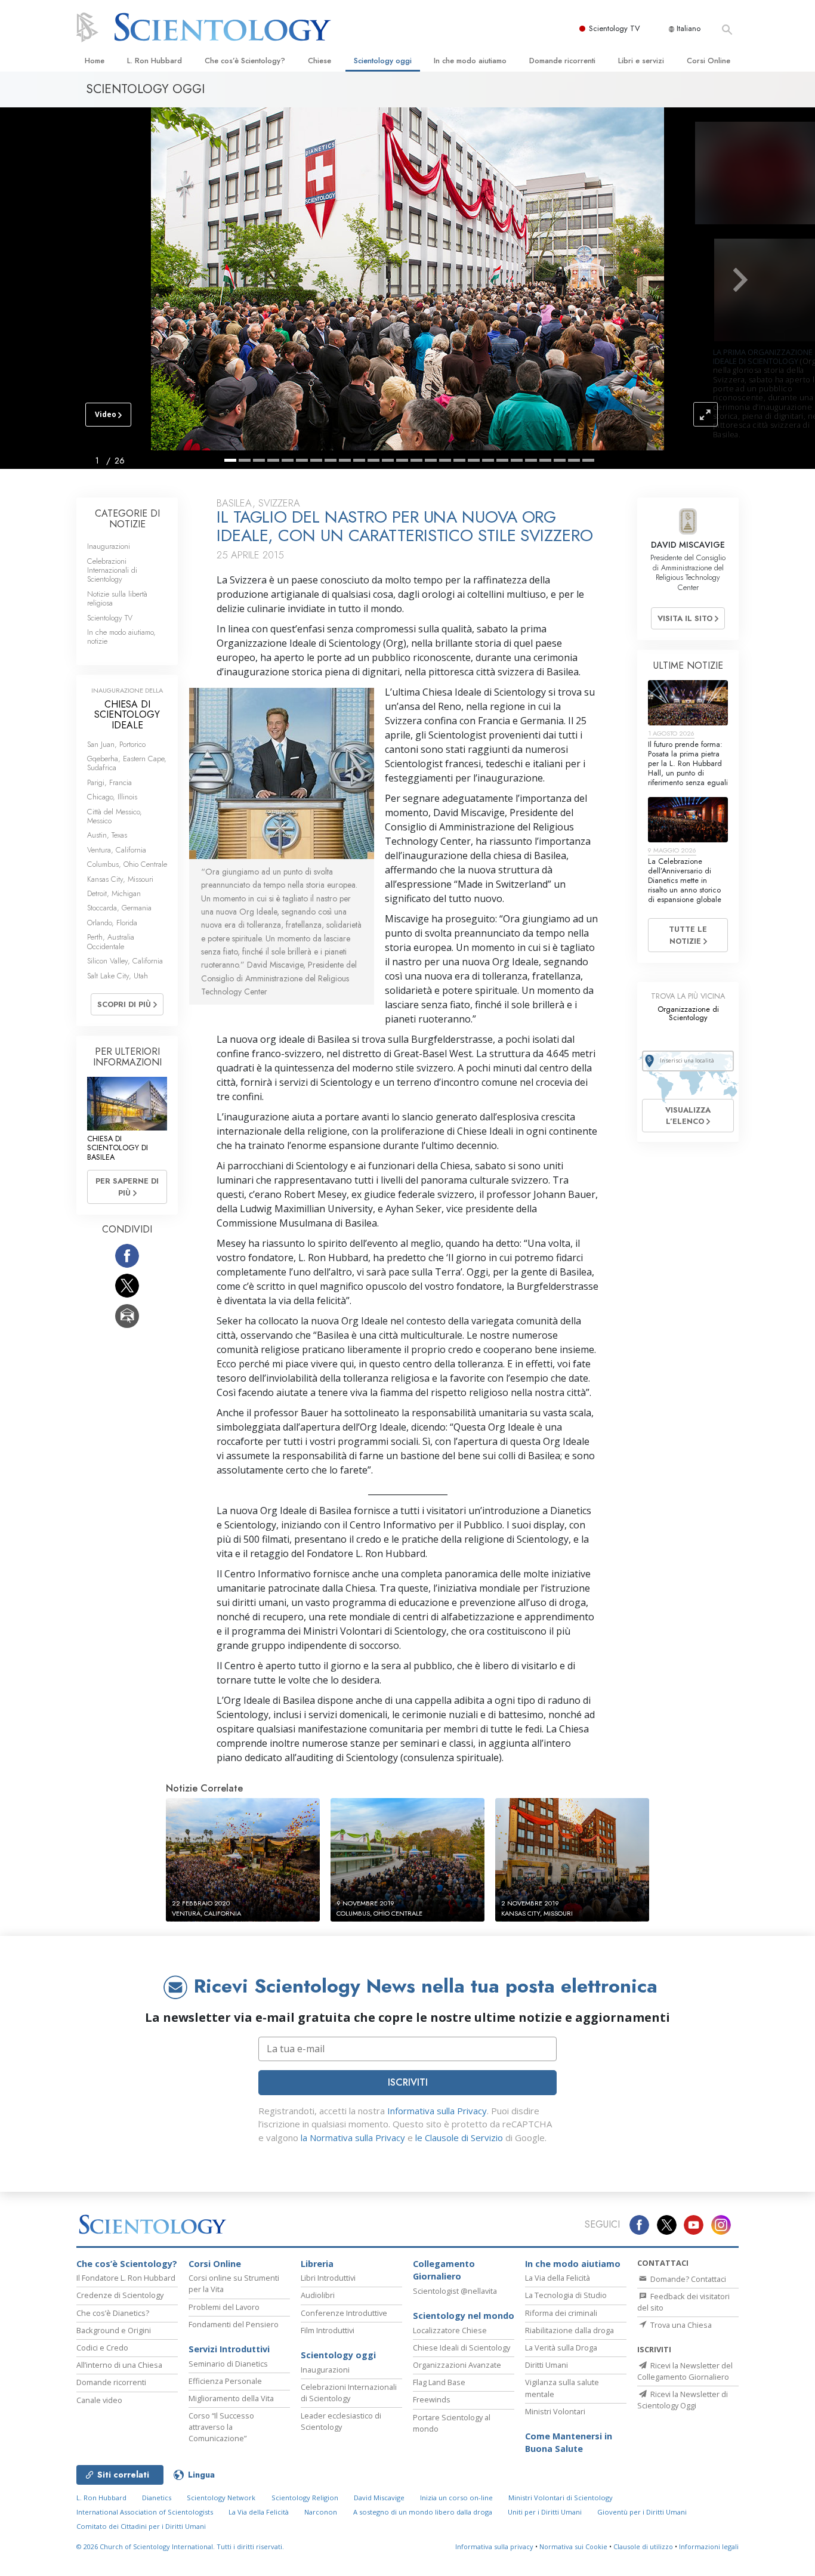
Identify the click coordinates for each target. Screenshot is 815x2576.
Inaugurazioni (109, 546)
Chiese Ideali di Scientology (461, 2348)
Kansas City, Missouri (120, 879)
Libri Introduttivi (328, 2278)
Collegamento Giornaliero (444, 2270)
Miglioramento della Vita (231, 2398)
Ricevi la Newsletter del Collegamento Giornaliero (685, 2371)
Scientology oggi (383, 61)
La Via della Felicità (558, 2278)
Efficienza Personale (225, 2381)
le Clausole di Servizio (459, 2138)
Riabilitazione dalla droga (569, 2330)
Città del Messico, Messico (115, 816)
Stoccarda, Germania (119, 908)
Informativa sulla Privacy (437, 2111)
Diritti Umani (547, 2365)
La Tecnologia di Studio (566, 2295)
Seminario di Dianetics (228, 2364)
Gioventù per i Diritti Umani (642, 2512)
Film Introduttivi (328, 2330)
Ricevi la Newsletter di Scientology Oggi (683, 2400)
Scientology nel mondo (464, 2316)
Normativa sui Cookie (573, 2546)
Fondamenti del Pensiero (234, 2324)
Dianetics (157, 2498)
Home (95, 61)
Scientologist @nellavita (455, 2291)
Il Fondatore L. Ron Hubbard (126, 2278)
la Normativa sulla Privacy (353, 2138)
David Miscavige (379, 2498)
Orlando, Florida (112, 923)
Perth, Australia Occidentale (111, 941)
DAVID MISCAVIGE (688, 545)
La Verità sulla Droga (561, 2348)
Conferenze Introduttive (344, 2313)
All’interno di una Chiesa (119, 2365)
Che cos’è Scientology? (245, 61)
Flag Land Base (439, 2382)
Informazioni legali (709, 2546)
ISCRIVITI (408, 2082)
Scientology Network (221, 2498)
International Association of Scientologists (145, 2512)
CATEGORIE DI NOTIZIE (127, 519)
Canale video (99, 2400)
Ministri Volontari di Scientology (561, 2498)
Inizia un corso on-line (456, 2498)
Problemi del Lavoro (224, 2307)
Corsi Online (709, 61)
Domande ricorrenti (562, 61)
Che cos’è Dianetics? (113, 2313)
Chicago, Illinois (112, 797)
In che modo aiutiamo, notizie (121, 637)
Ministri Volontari (555, 2411)
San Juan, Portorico (116, 744)
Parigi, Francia (109, 782)
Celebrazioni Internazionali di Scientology (112, 570)
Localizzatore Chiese (450, 2330)
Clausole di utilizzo (643, 2546)
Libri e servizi (641, 61)
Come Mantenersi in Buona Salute (569, 2443)
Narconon (321, 2512)
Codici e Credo (102, 2348)
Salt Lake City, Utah (118, 976)
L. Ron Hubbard (155, 61)
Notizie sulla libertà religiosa (117, 598)
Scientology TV (615, 28)
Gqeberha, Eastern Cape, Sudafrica (127, 763)
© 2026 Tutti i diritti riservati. (180, 2546)
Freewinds (432, 2399)
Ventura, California (117, 850)
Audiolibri (318, 2295)
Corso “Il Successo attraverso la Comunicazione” (221, 2427)
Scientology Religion (305, 2498)
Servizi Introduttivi (229, 2349)
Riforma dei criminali (561, 2313)
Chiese (319, 61)
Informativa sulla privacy (494, 2546)
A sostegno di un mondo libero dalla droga (423, 2512)
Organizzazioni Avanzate (457, 2365)
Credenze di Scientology (120, 2295)
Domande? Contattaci (687, 2279)
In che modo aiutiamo (470, 61)
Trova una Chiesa (680, 2325)
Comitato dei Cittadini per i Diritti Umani (141, 2526)
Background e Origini (114, 2330)
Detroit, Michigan (114, 893)
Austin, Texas (107, 835)
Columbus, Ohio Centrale (127, 864)
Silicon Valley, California (125, 961)
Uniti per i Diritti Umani (545, 2512)
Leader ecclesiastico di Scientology (341, 2421)
